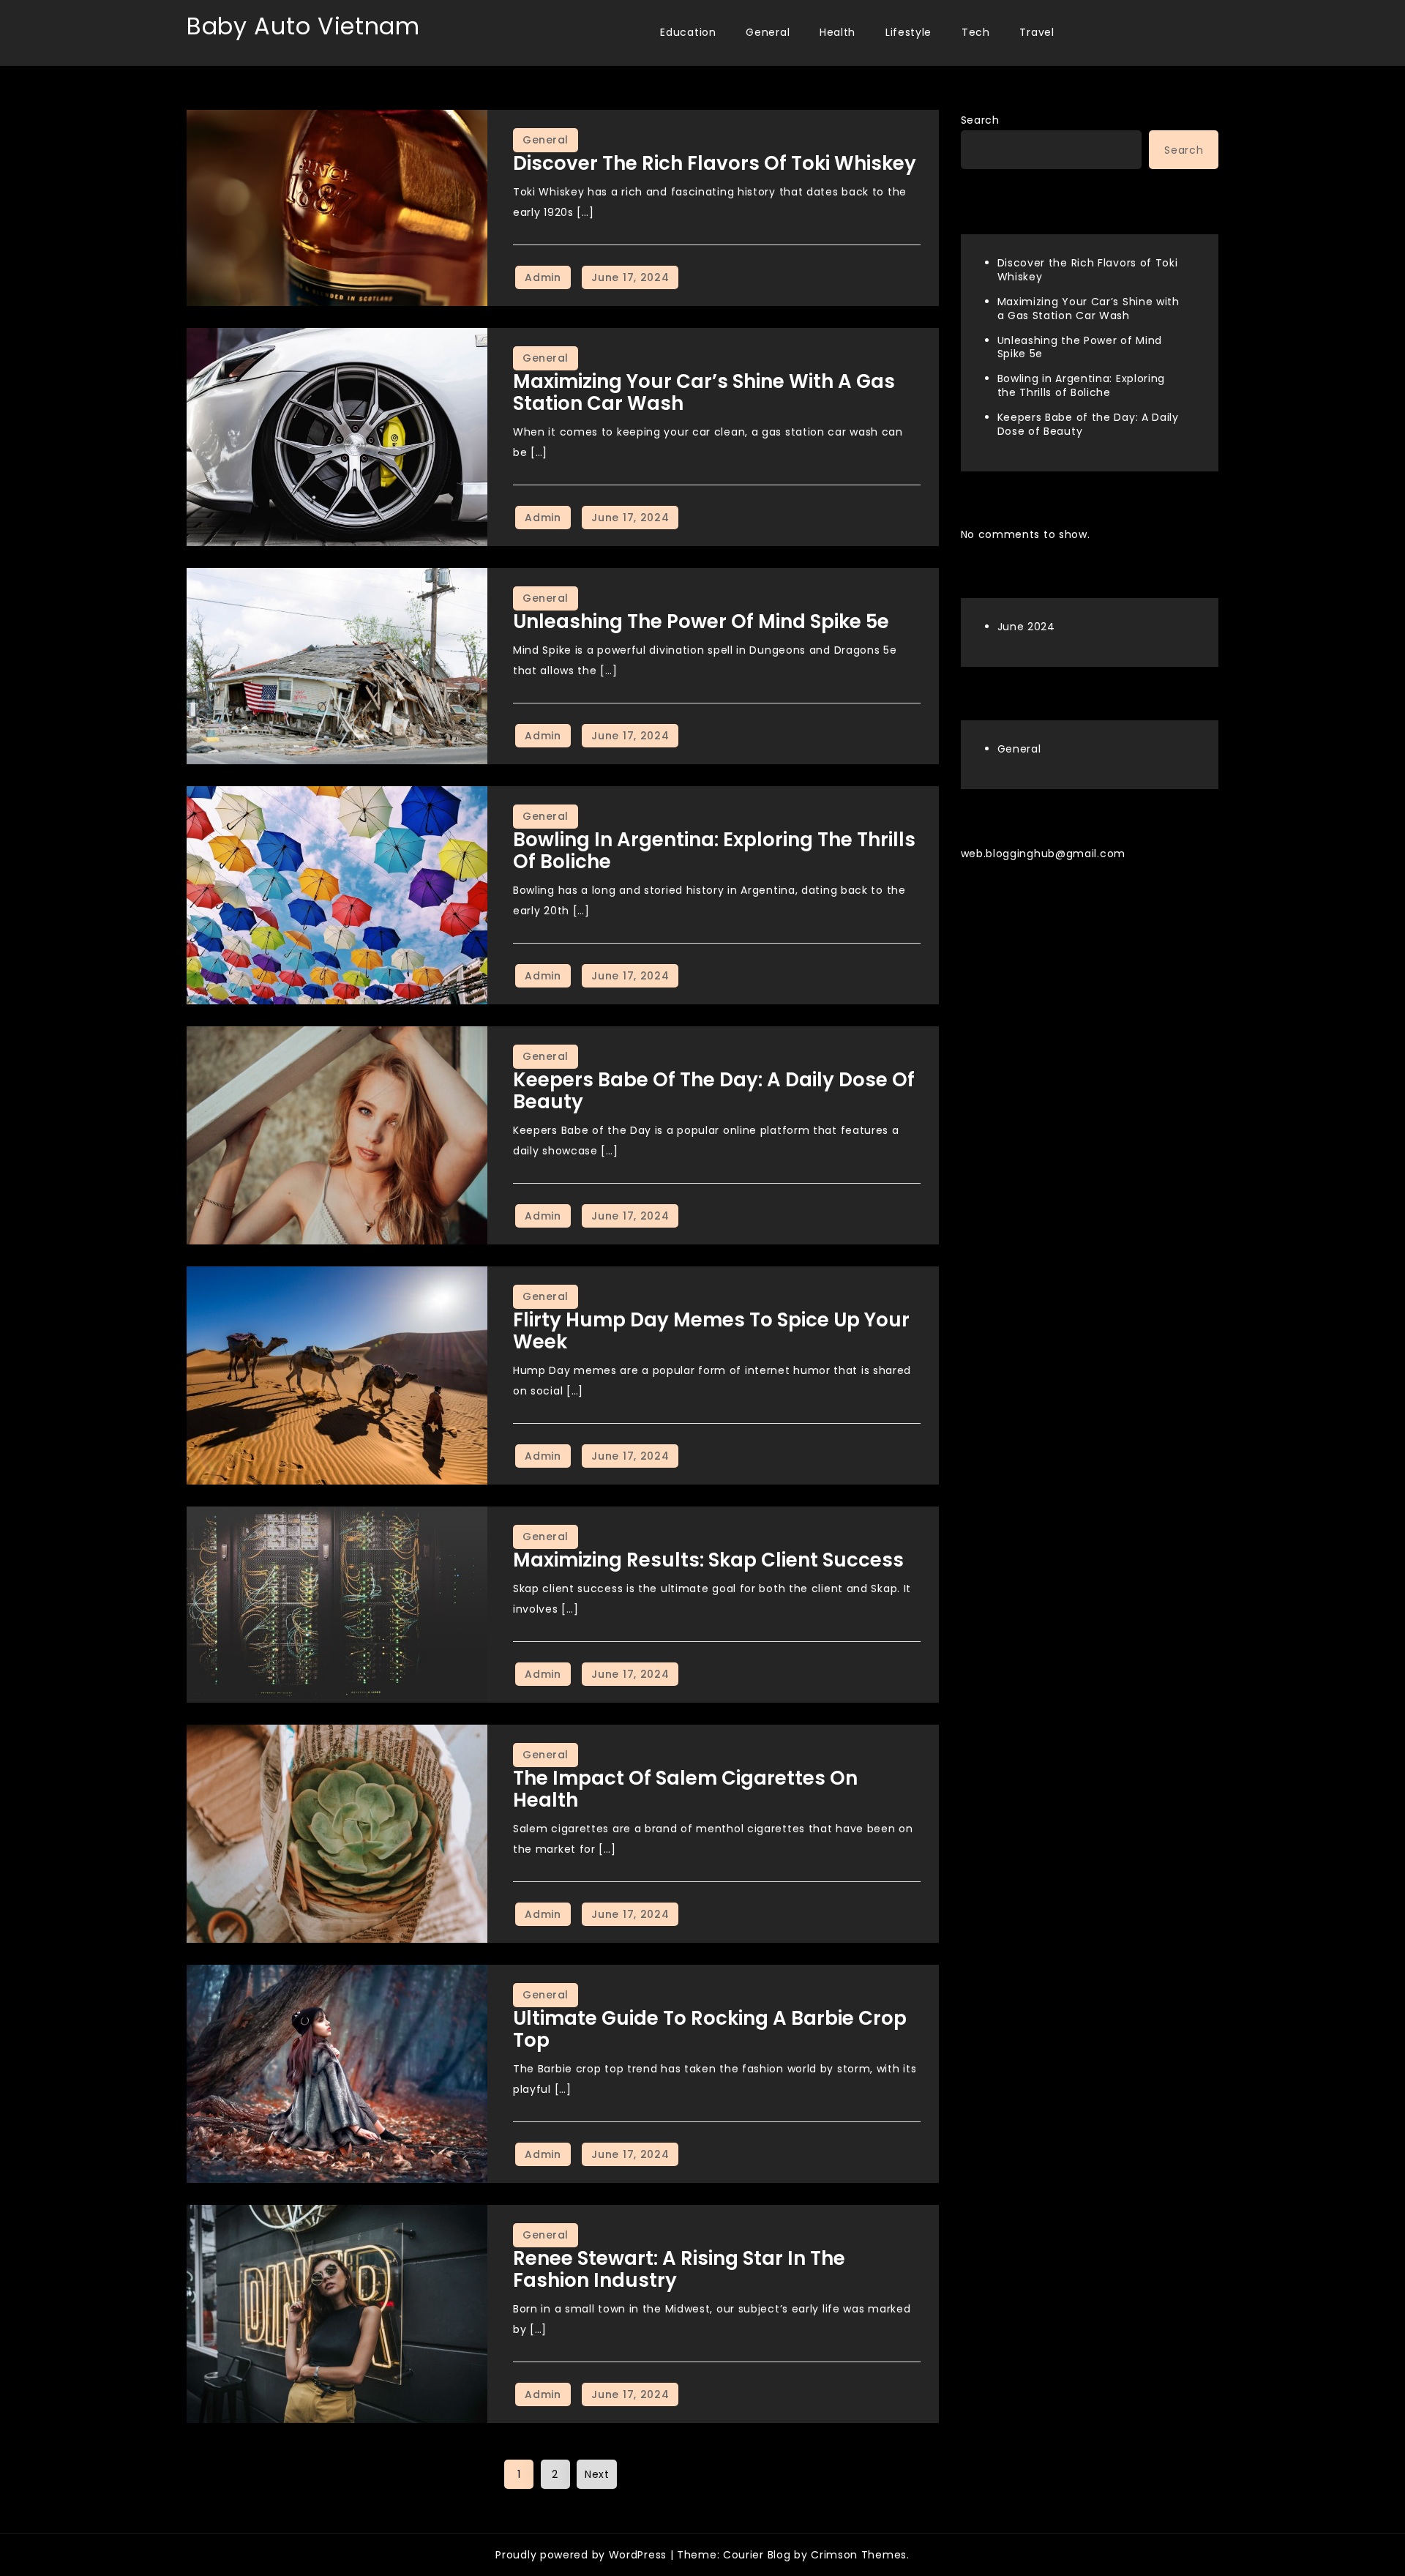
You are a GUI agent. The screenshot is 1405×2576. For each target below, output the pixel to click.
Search (980, 120)
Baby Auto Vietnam (303, 26)
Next (597, 2474)
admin (543, 277)
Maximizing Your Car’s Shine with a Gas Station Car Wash (704, 392)
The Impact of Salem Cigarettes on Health (685, 1789)
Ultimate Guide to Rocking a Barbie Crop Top (710, 2029)
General (768, 32)
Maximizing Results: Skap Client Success (708, 1560)
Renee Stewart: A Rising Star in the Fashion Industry (679, 2269)
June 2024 (1026, 626)
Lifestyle (908, 32)
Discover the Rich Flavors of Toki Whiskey (715, 163)
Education (688, 32)
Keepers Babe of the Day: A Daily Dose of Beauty (714, 1091)
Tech (976, 32)
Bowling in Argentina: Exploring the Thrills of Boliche (714, 851)
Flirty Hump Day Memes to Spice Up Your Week (711, 1331)
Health (838, 32)
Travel (1037, 32)
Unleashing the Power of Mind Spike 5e (701, 621)
